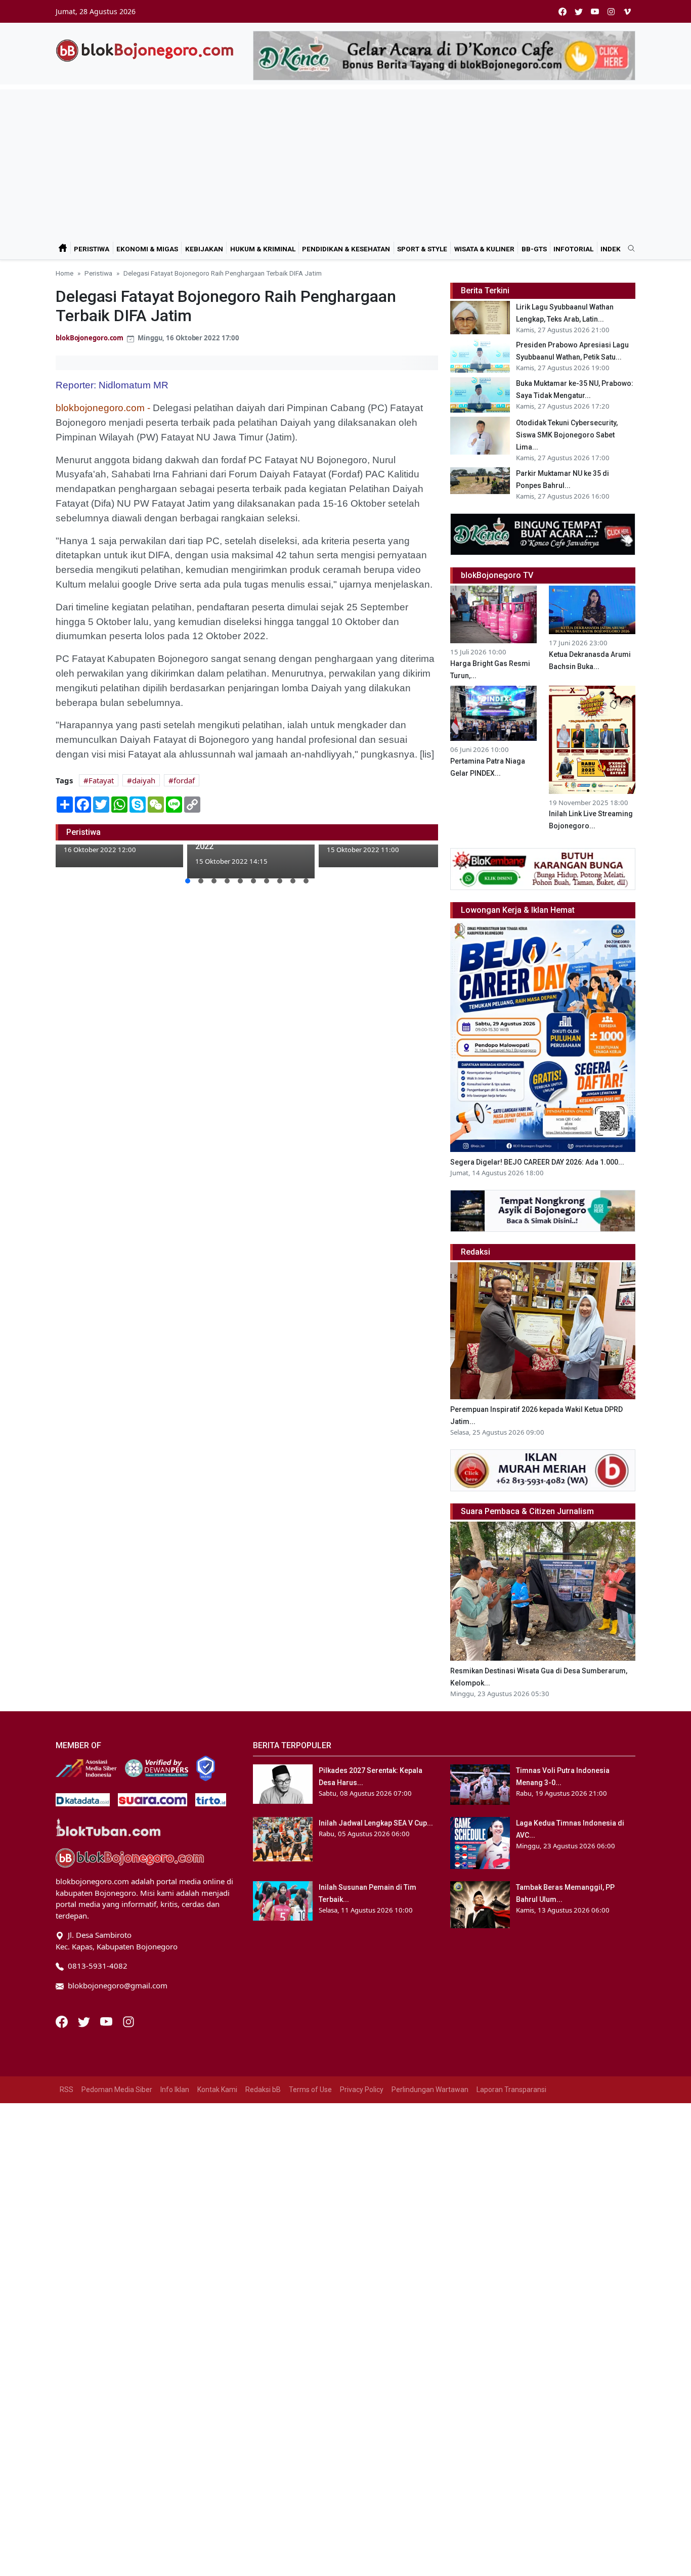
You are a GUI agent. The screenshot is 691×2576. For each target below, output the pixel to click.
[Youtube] (107, 2021)
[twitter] (579, 11)
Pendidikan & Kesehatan (346, 249)
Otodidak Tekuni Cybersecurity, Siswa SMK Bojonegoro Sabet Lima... (567, 435)
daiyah (144, 780)
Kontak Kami (217, 2090)
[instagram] (611, 11)
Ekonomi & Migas (147, 249)
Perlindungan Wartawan (430, 2090)
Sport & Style (422, 249)
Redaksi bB (263, 2090)
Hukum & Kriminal (263, 249)
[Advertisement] (345, 160)
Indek (611, 249)
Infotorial (573, 249)
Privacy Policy (362, 2090)
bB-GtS (534, 249)
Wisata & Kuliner (484, 249)
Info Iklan (175, 2090)
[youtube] (595, 11)
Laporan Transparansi (511, 2090)
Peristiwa (92, 249)
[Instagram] (128, 2021)
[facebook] (563, 11)
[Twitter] (85, 2021)
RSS (67, 2090)
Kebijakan (204, 249)
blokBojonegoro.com (90, 338)
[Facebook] (63, 2021)
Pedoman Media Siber (117, 2090)
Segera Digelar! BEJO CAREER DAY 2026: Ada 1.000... (537, 1162)
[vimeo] (627, 11)
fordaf (184, 780)
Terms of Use (310, 2090)
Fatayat (101, 780)
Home (64, 273)
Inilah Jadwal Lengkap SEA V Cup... (376, 1823)
